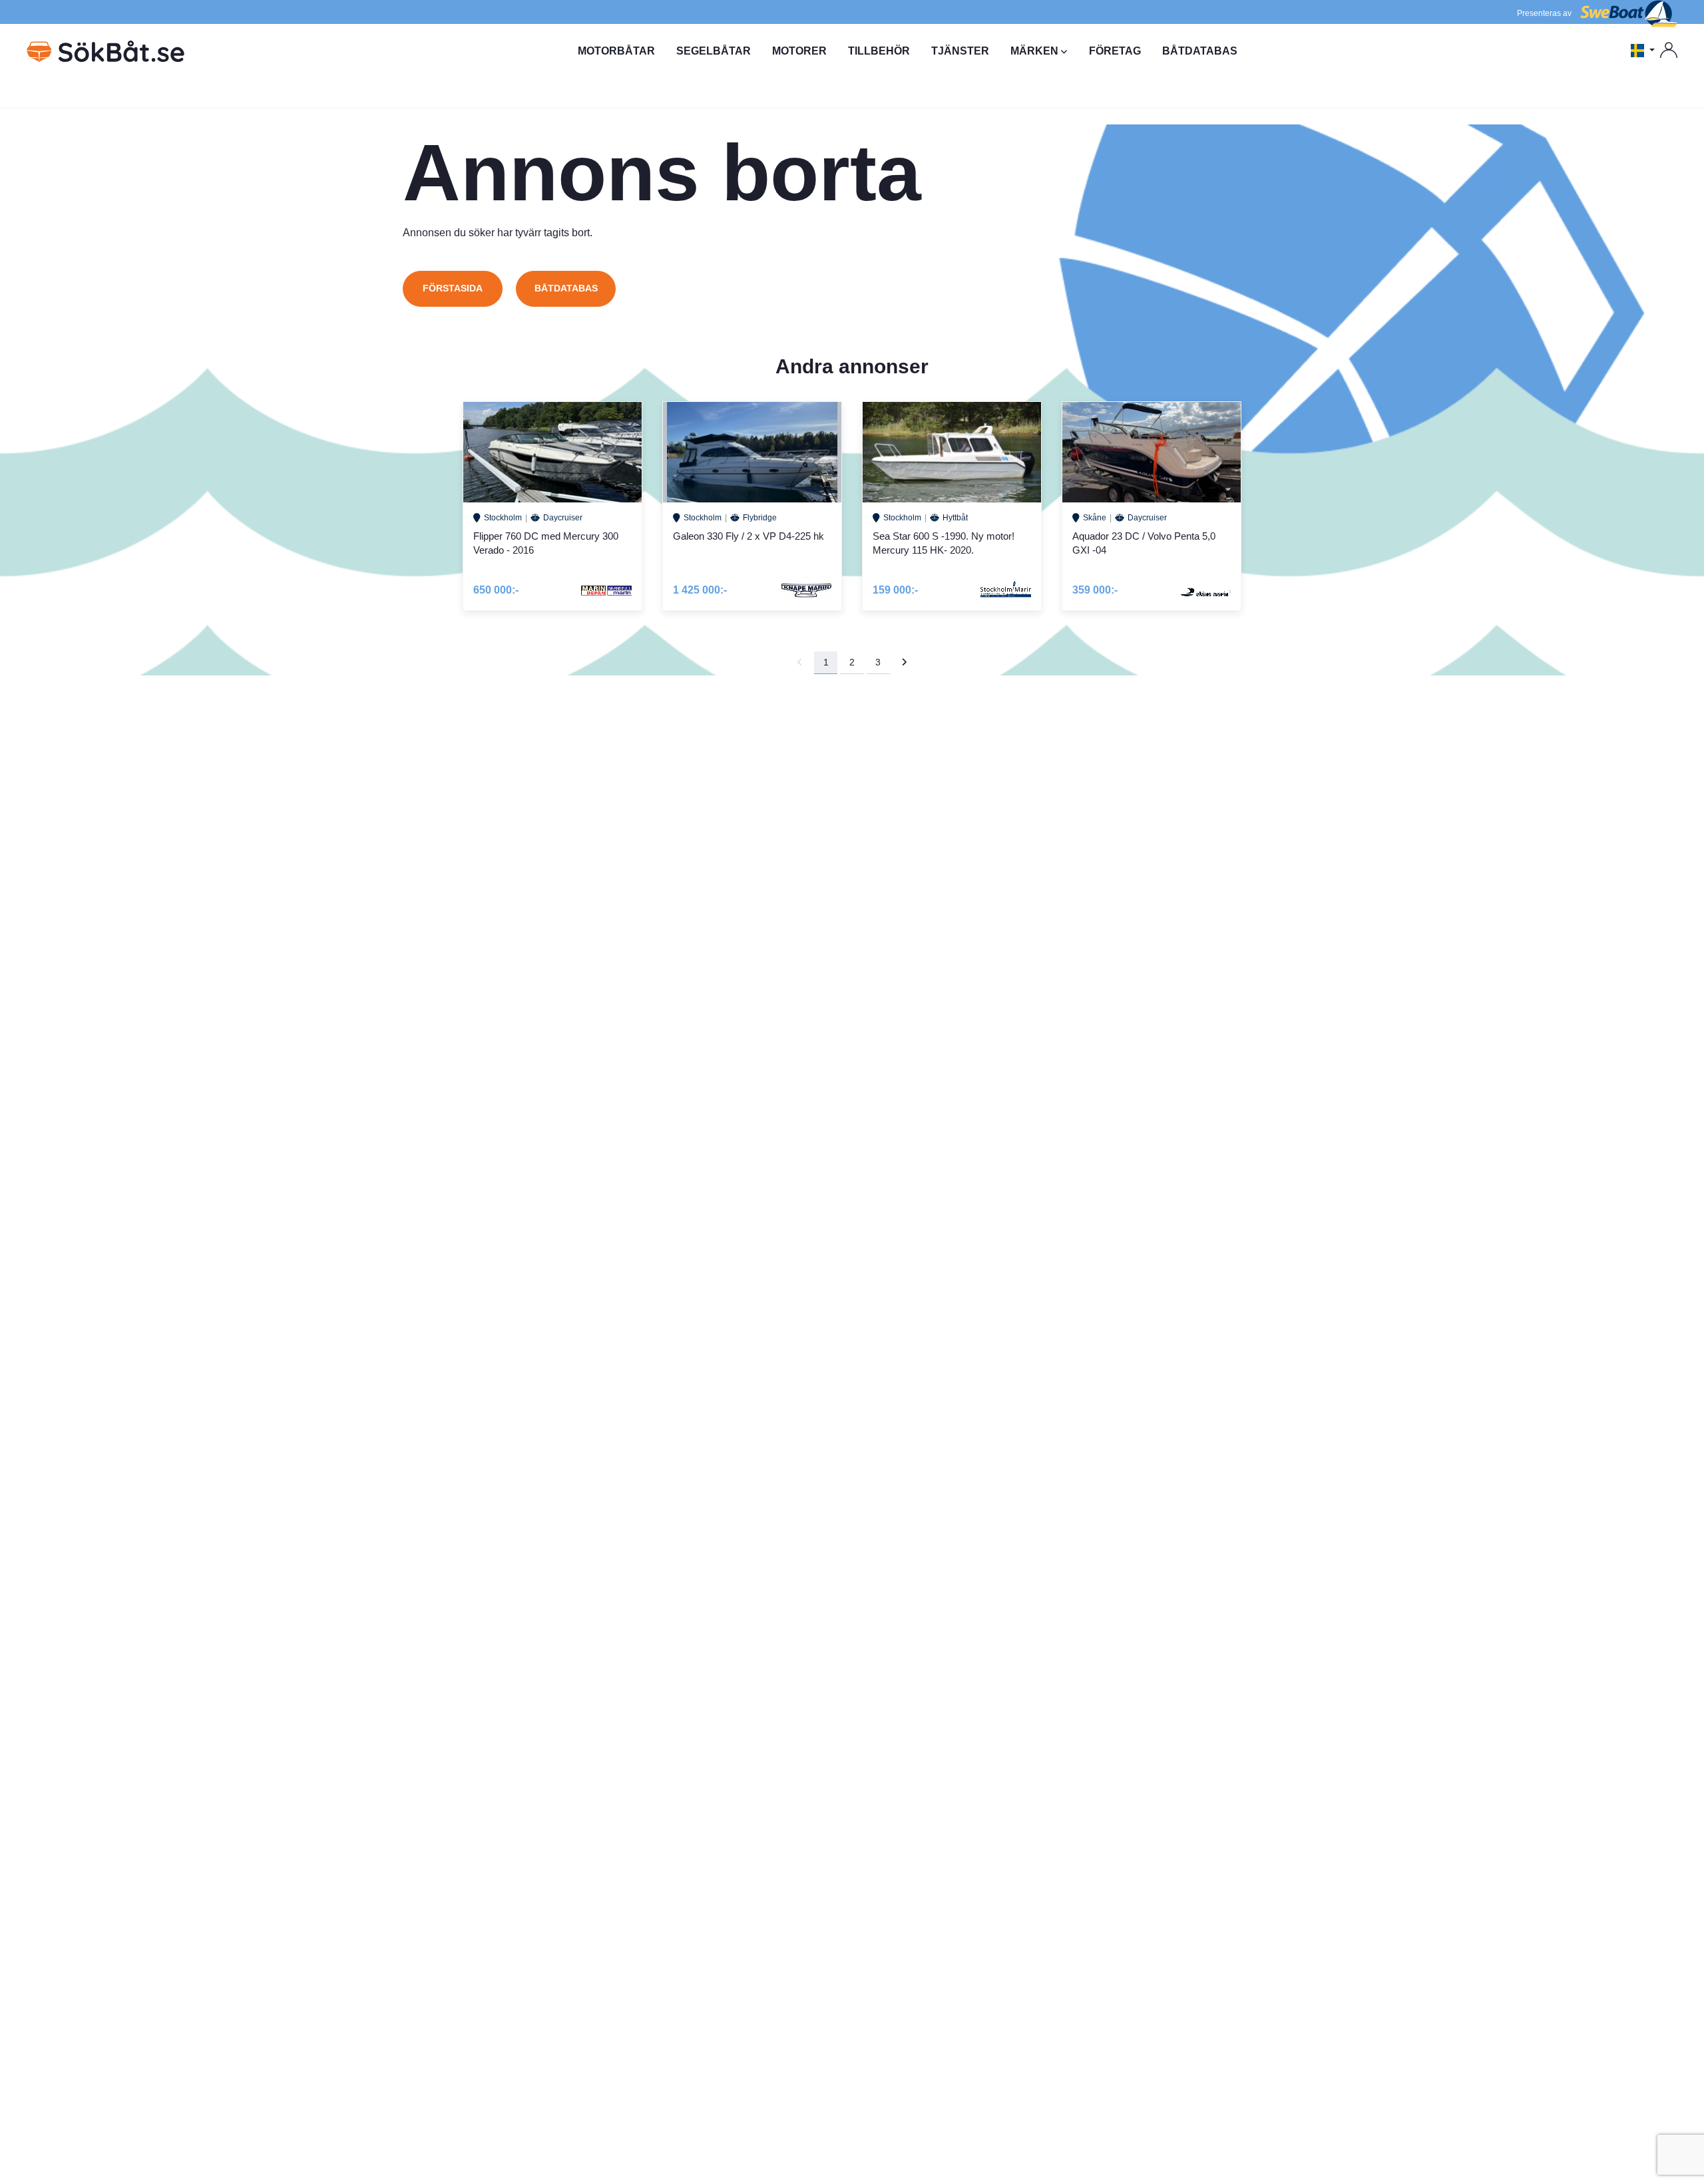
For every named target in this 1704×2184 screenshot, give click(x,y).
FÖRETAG (1115, 51)
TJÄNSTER (960, 51)
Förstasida (453, 288)
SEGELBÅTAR (714, 51)
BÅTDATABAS (1200, 51)
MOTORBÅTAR (616, 51)
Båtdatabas (566, 288)
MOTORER (799, 51)
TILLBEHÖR (879, 51)
